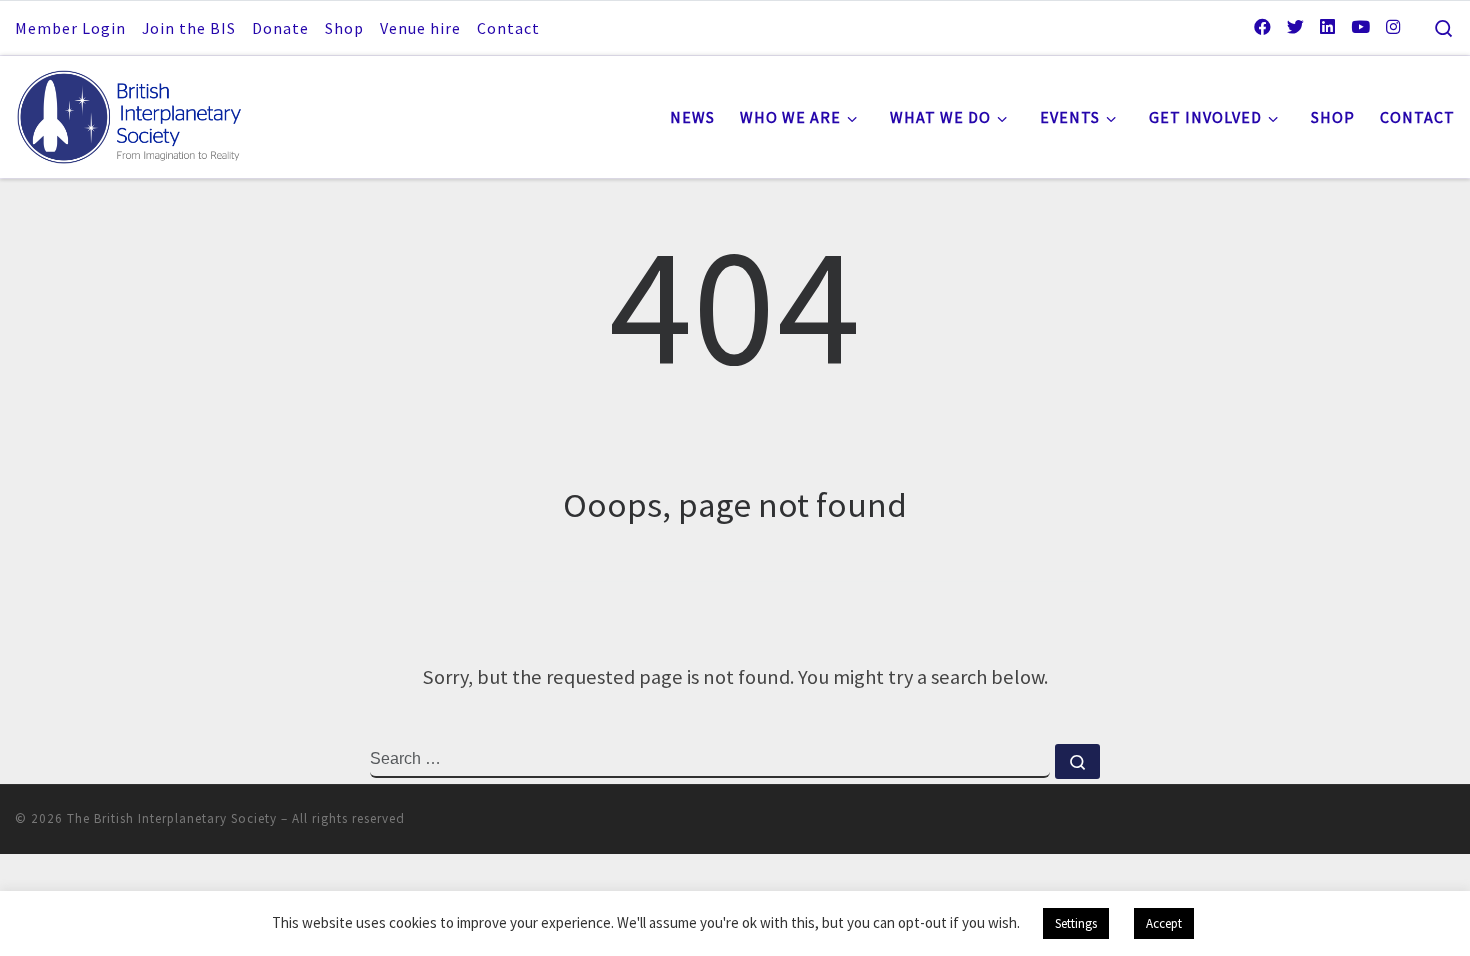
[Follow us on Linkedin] (1327, 27)
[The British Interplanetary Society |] (140, 112)
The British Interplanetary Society (172, 818)
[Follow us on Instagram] (1393, 27)
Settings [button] (1076, 923)
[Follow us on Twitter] (1295, 27)
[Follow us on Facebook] (1262, 27)
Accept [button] (1164, 923)
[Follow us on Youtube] (1360, 27)
